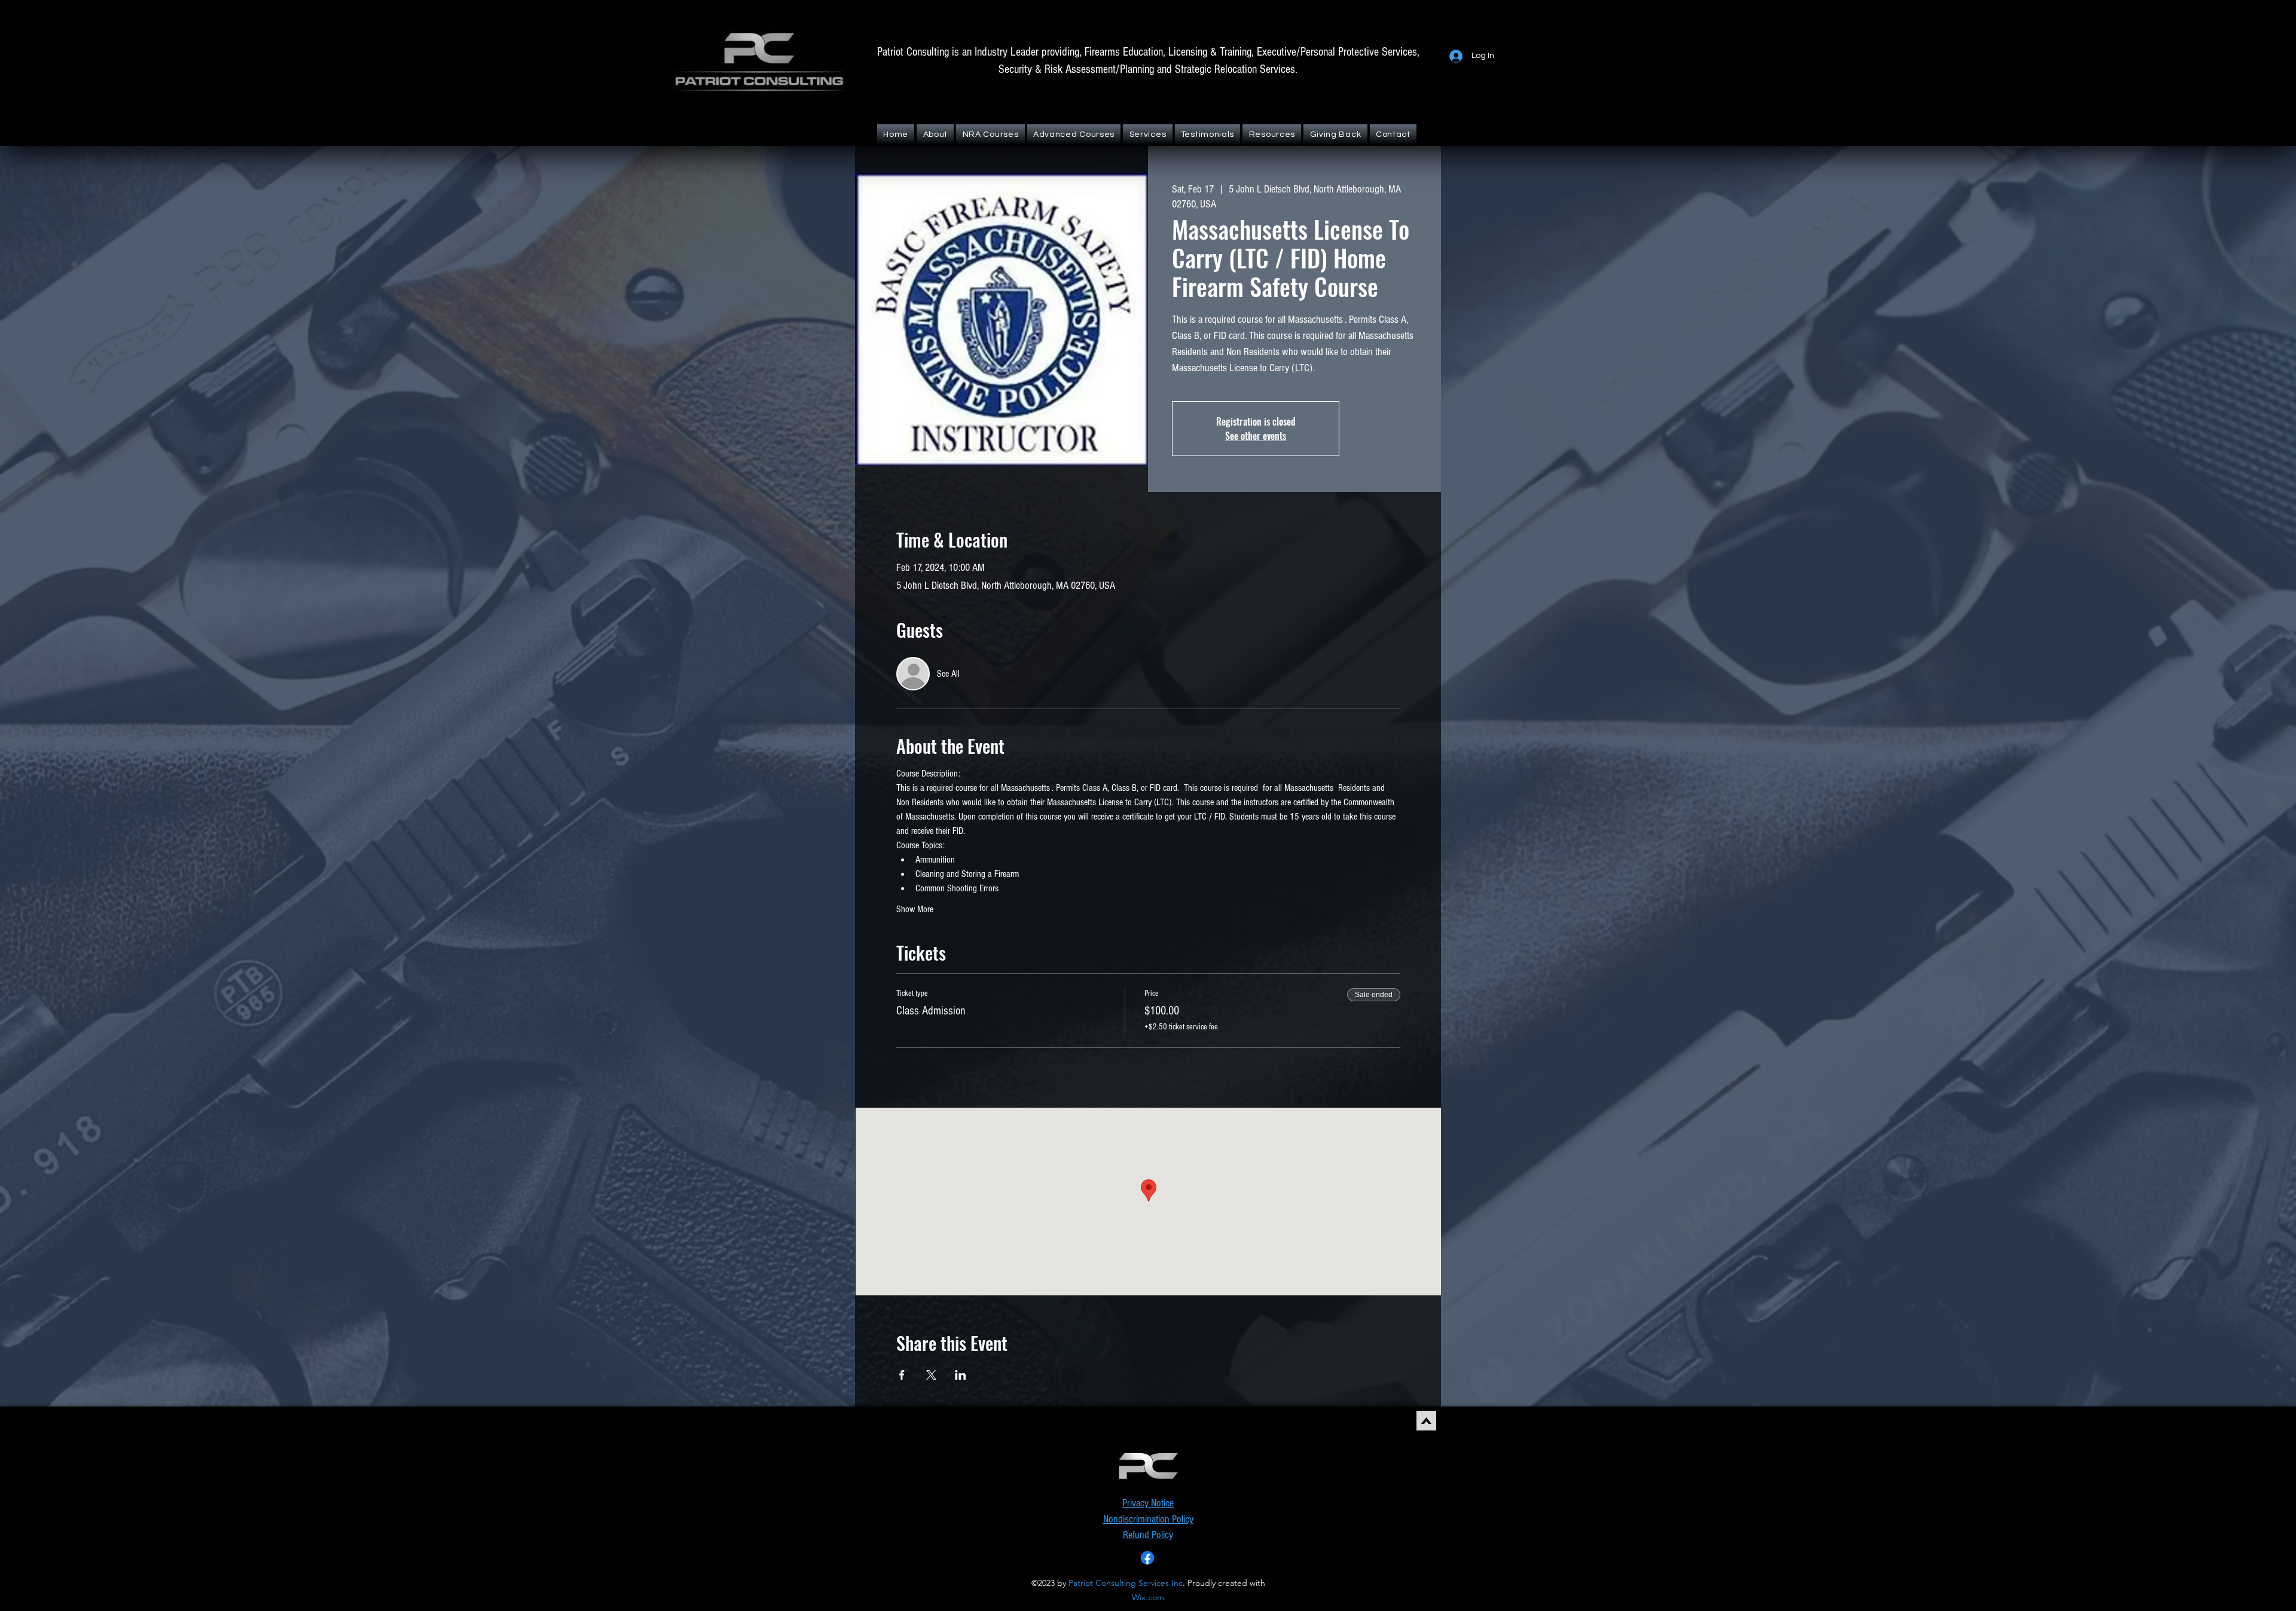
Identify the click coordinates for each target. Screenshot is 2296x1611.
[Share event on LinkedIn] (961, 1375)
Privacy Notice (1148, 1503)
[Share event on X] (931, 1375)
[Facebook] (1147, 1558)
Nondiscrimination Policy (1148, 1519)
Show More (915, 909)
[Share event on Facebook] (902, 1375)
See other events (1256, 436)
